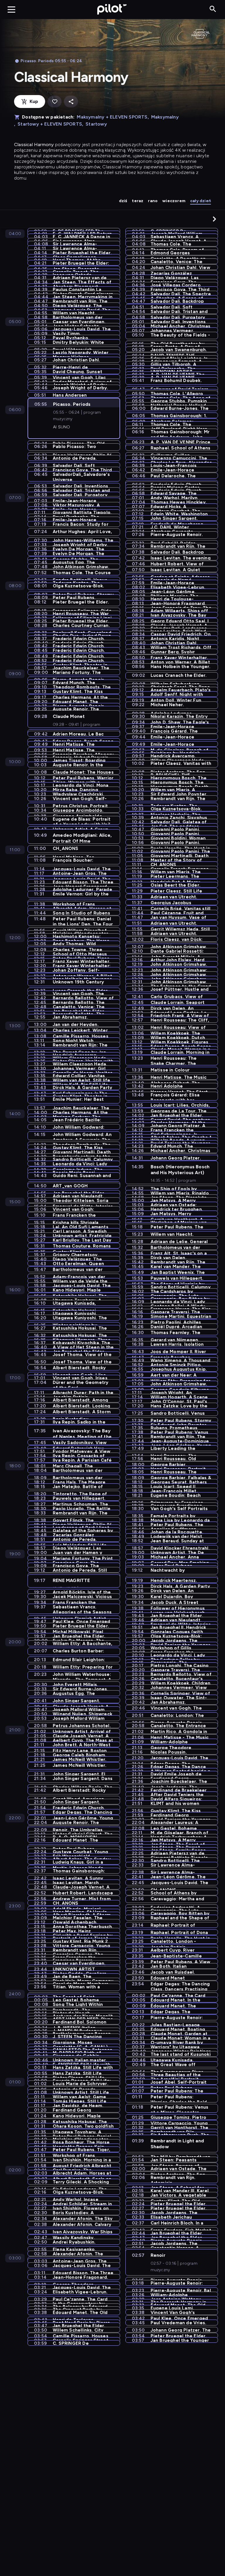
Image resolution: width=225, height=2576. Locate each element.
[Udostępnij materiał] (71, 102)
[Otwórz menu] (11, 9)
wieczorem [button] (174, 201)
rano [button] (153, 201)
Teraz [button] (138, 201)
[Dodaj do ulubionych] (54, 102)
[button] (214, 219)
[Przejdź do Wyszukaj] (213, 9)
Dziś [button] (123, 201)
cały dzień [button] (201, 201)
